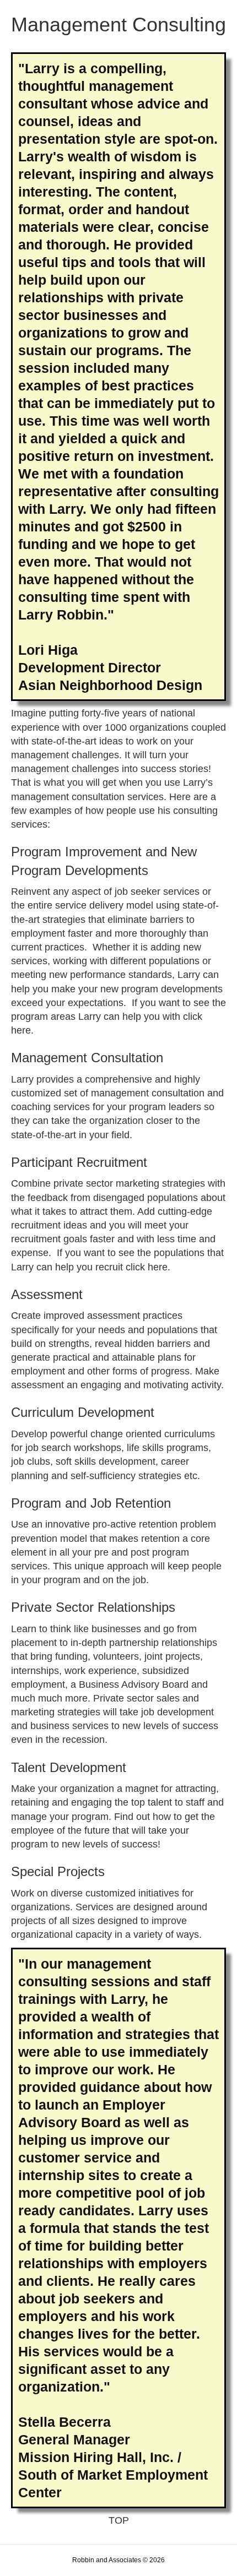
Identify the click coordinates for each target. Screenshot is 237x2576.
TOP (119, 2520)
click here (147, 1267)
